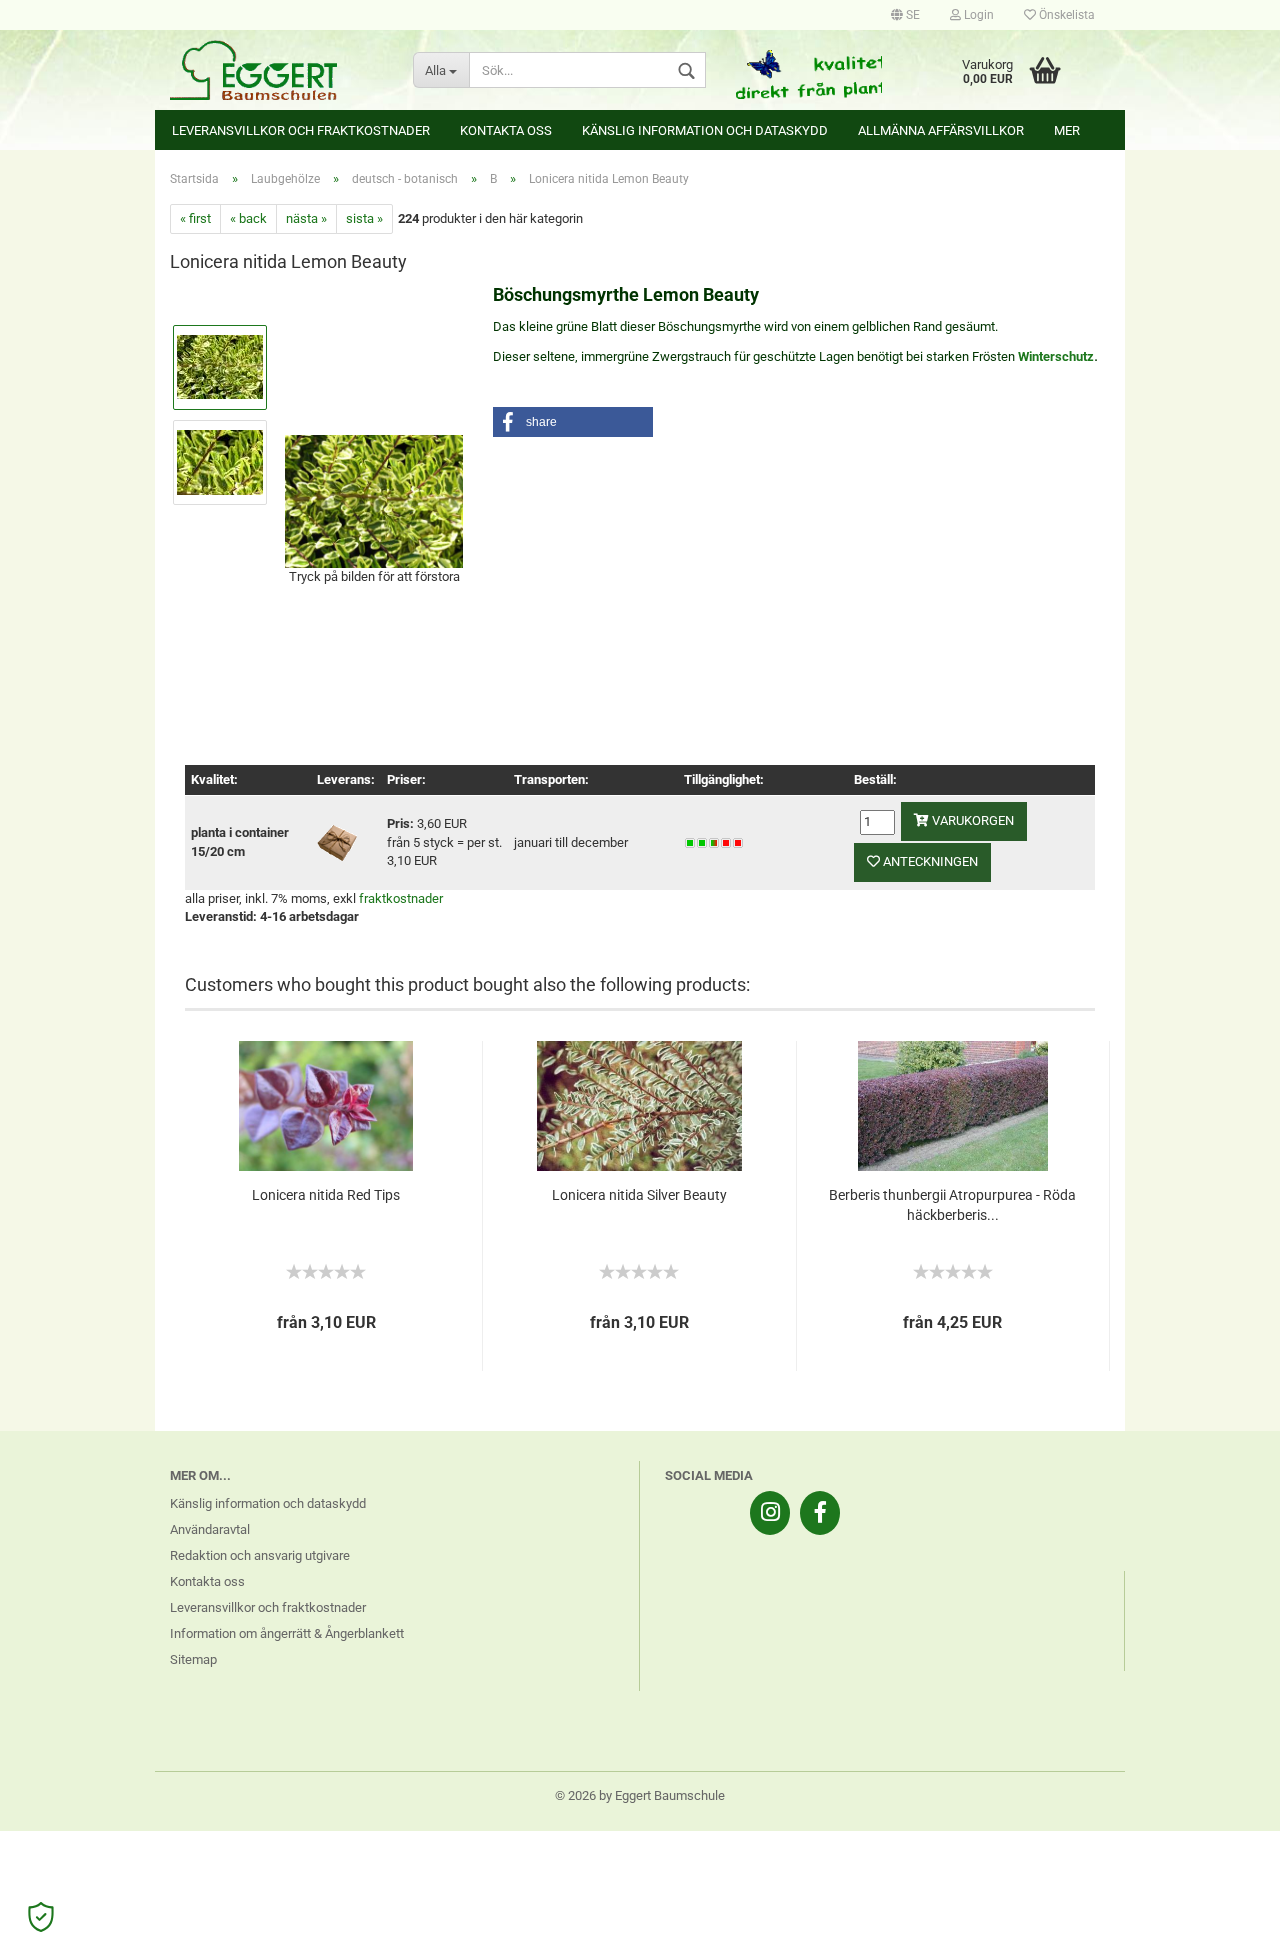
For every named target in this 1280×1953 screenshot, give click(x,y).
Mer (1067, 130)
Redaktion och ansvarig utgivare (260, 1555)
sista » (364, 218)
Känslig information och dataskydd (705, 130)
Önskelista (1065, 15)
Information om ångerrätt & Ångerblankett (287, 1633)
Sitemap (193, 1659)
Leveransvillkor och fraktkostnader (301, 130)
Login (977, 15)
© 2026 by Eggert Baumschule (640, 1795)
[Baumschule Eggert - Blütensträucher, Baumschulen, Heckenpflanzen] (276, 70)
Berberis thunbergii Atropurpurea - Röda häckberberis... (952, 1205)
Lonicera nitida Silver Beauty (639, 1195)
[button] (573, 422)
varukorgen (971, 820)
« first (195, 218)
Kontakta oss (506, 130)
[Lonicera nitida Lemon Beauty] (374, 499)
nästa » (306, 218)
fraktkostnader (401, 898)
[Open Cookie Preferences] (41, 1917)
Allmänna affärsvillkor (941, 130)
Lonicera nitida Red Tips (326, 1195)
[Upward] (1225, 1923)
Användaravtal (210, 1529)
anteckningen (929, 861)
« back (248, 218)
